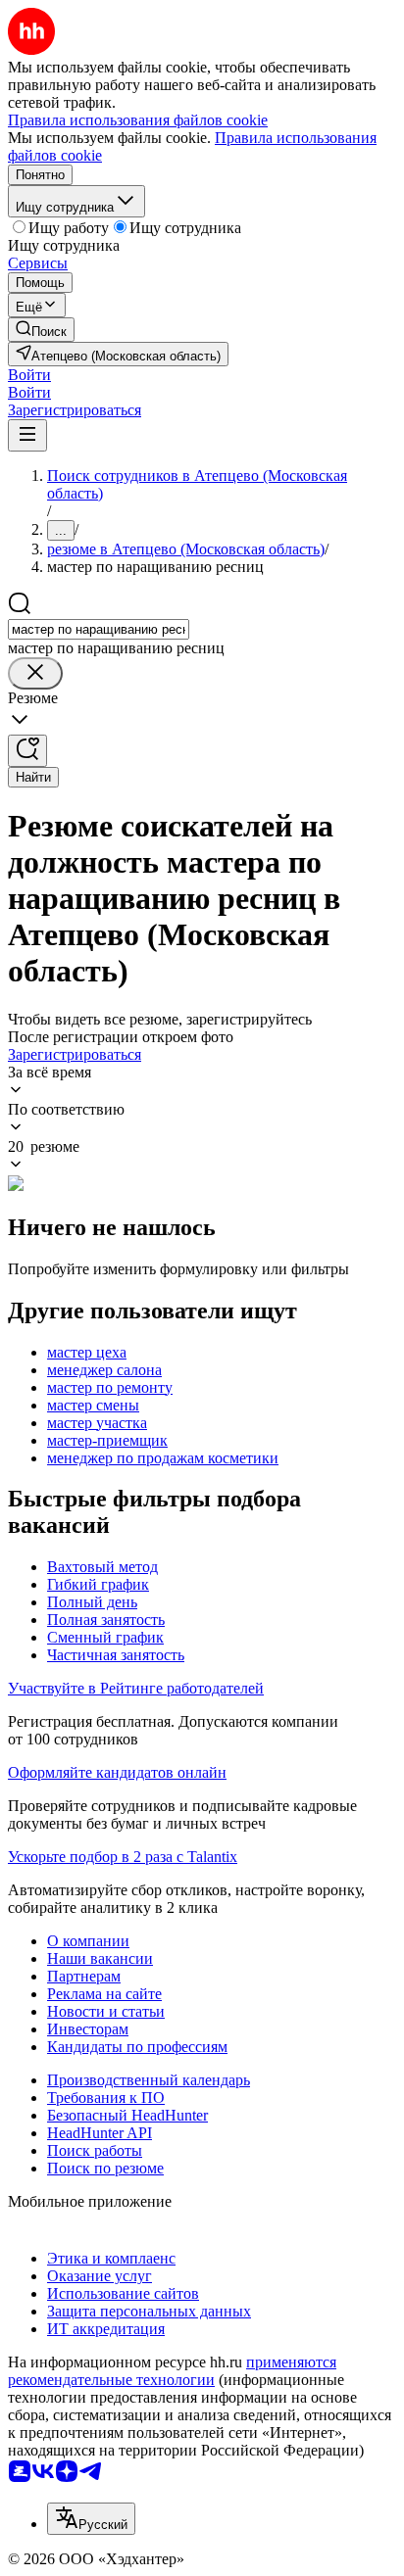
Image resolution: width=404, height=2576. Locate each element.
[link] (41, 330)
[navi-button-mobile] (27, 435)
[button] (29, 375)
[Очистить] (35, 673)
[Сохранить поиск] (27, 751)
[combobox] (99, 629)
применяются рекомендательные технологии (172, 2371)
